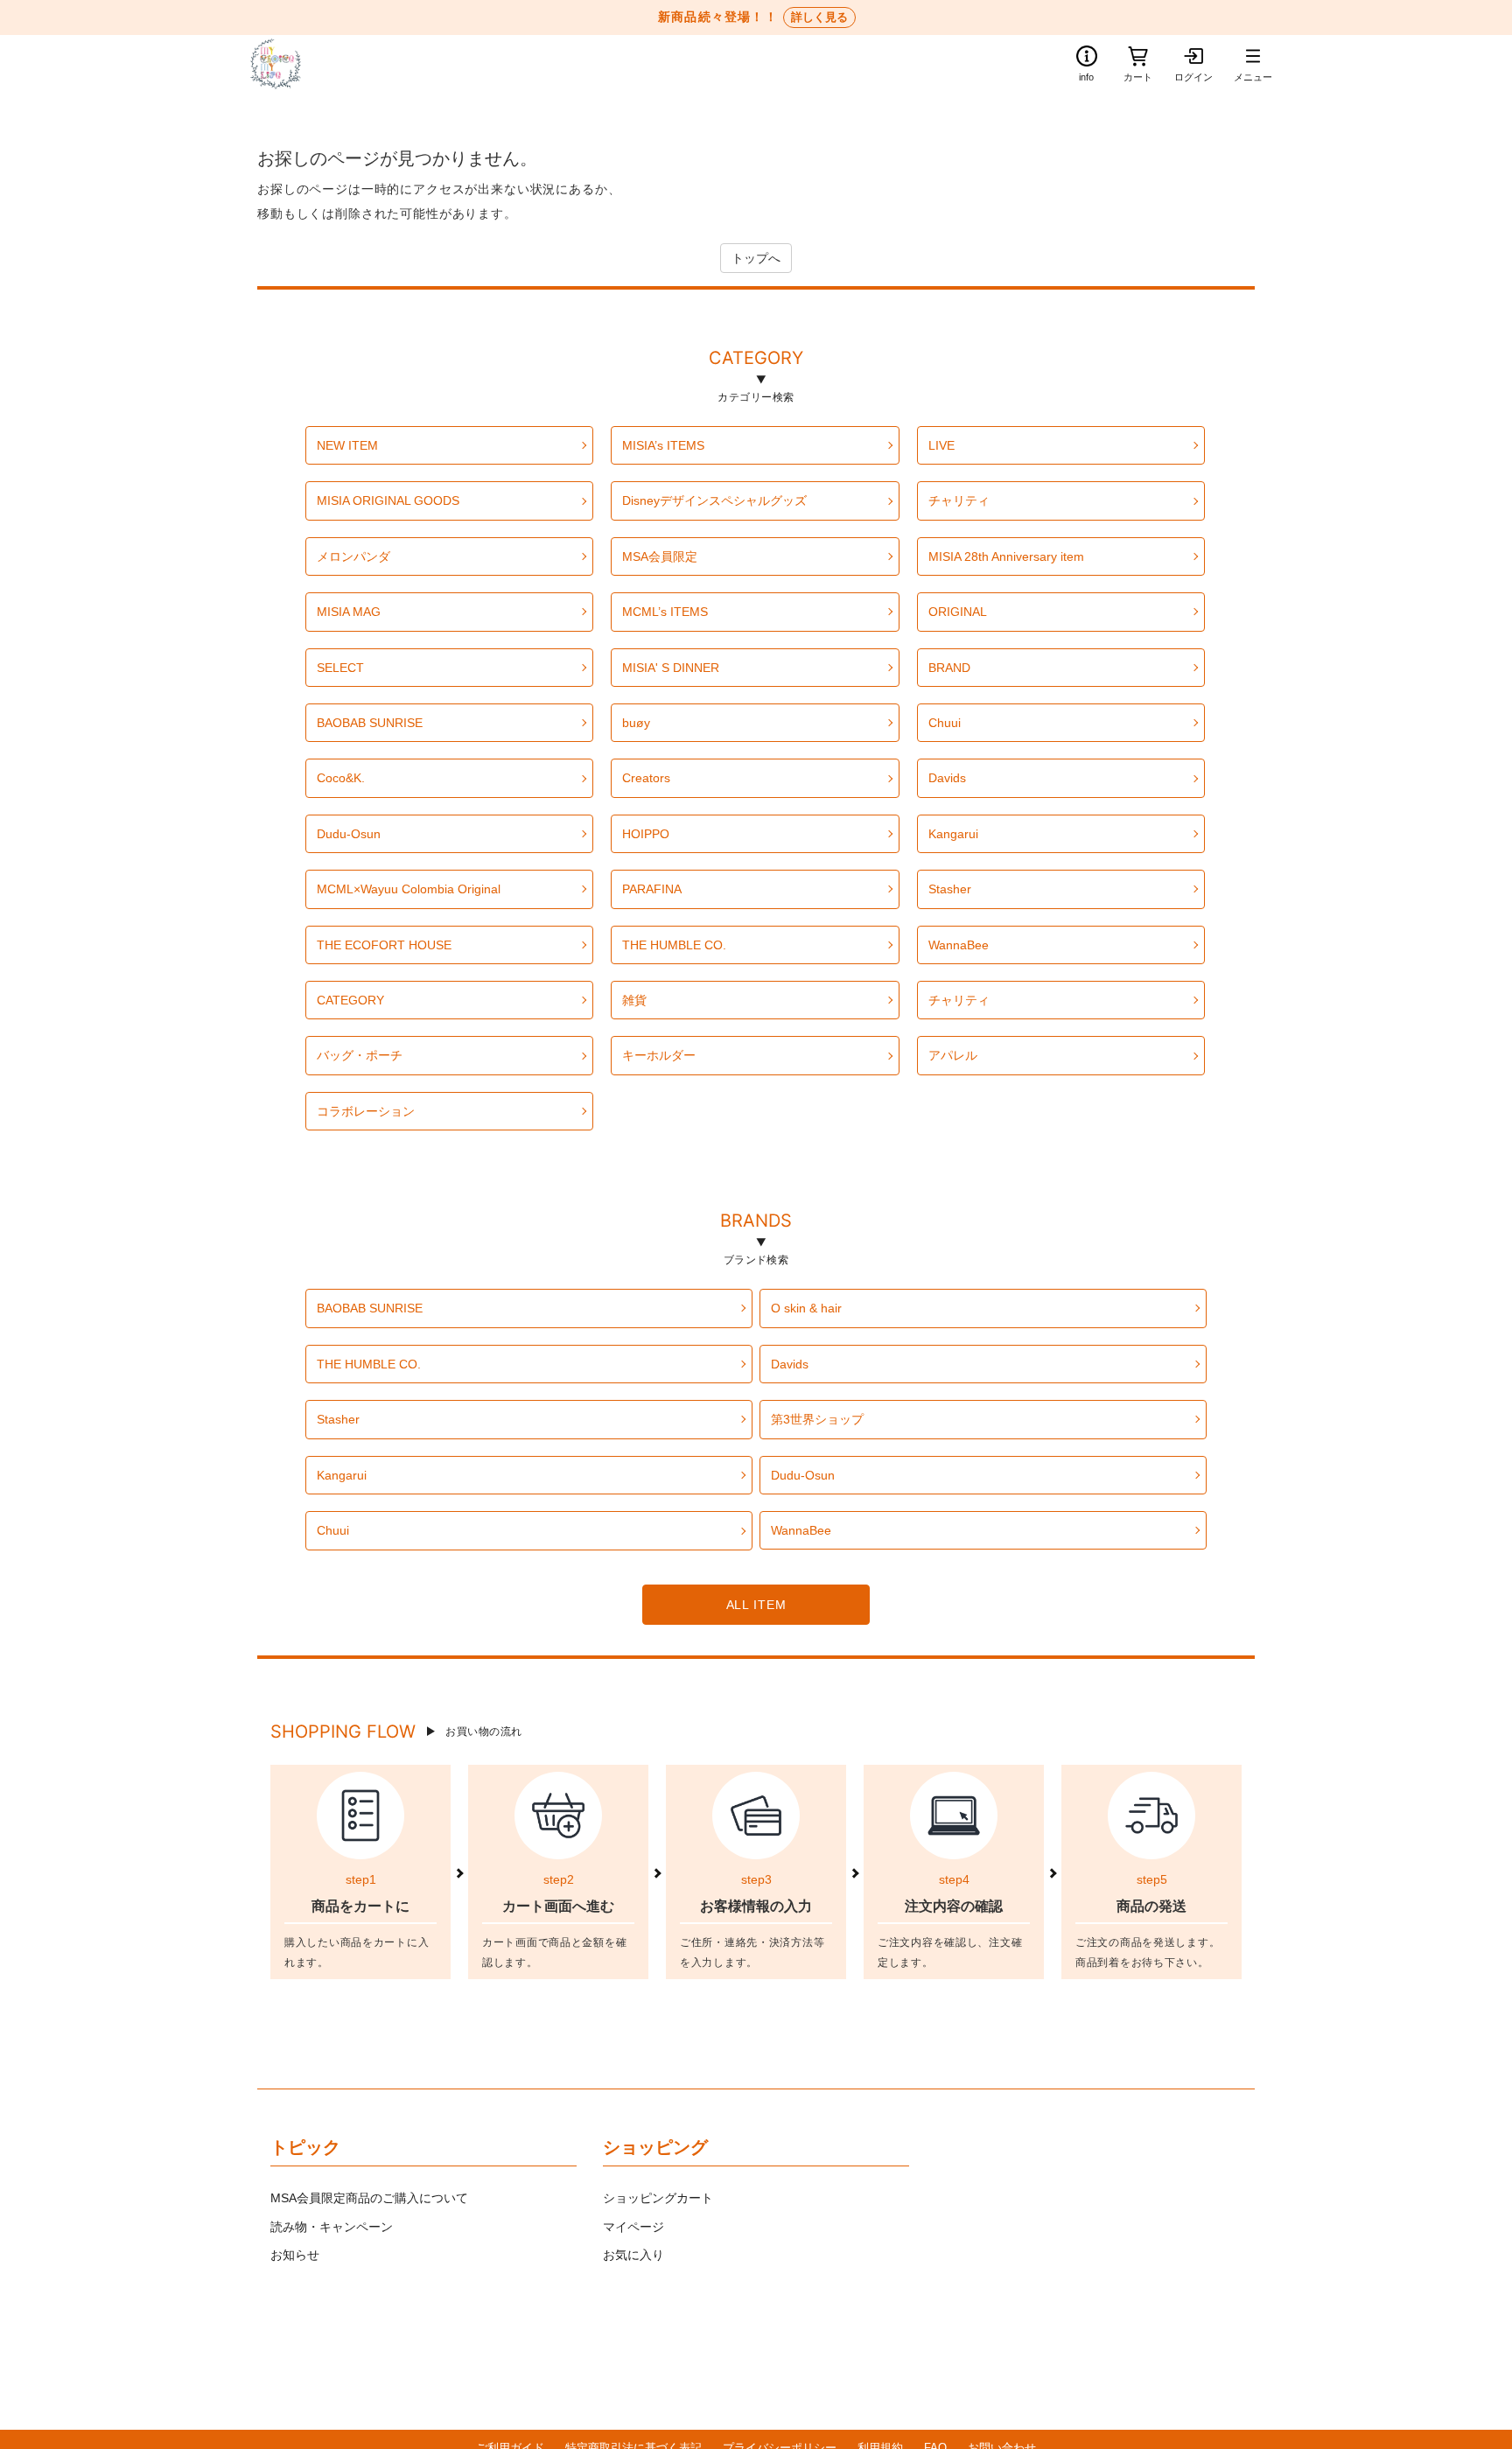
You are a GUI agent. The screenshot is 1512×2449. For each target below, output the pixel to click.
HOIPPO (646, 834)
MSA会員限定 (660, 556)
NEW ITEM (347, 445)
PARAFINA (652, 889)
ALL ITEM (756, 1605)
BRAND (949, 668)
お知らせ (295, 2255)
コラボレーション (366, 1111)
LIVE (941, 445)
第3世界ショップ (817, 1419)
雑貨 (634, 1000)
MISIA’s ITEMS (663, 445)
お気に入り (633, 2255)
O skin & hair (806, 1308)
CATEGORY (756, 360)
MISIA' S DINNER (671, 668)
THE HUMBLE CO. (674, 945)
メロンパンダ (353, 556)
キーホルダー (659, 1055)
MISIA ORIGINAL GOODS (388, 500)
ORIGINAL (958, 612)
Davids (947, 778)
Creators (646, 778)
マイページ (633, 2227)
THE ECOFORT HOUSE (384, 945)
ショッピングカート (658, 2198)
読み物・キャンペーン (332, 2227)
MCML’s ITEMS (665, 612)
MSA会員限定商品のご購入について (369, 2198)
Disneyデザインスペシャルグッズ (714, 500)
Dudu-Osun (349, 834)
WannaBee (959, 945)
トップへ (756, 258)
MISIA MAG (349, 612)
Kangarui (953, 834)
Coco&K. (341, 778)
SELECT (340, 668)
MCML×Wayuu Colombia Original (409, 889)
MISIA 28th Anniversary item (1006, 556)
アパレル (953, 1055)
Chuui (945, 723)
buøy (636, 723)
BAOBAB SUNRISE (370, 723)
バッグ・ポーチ (360, 1055)
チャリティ (959, 500)
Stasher (950, 889)
